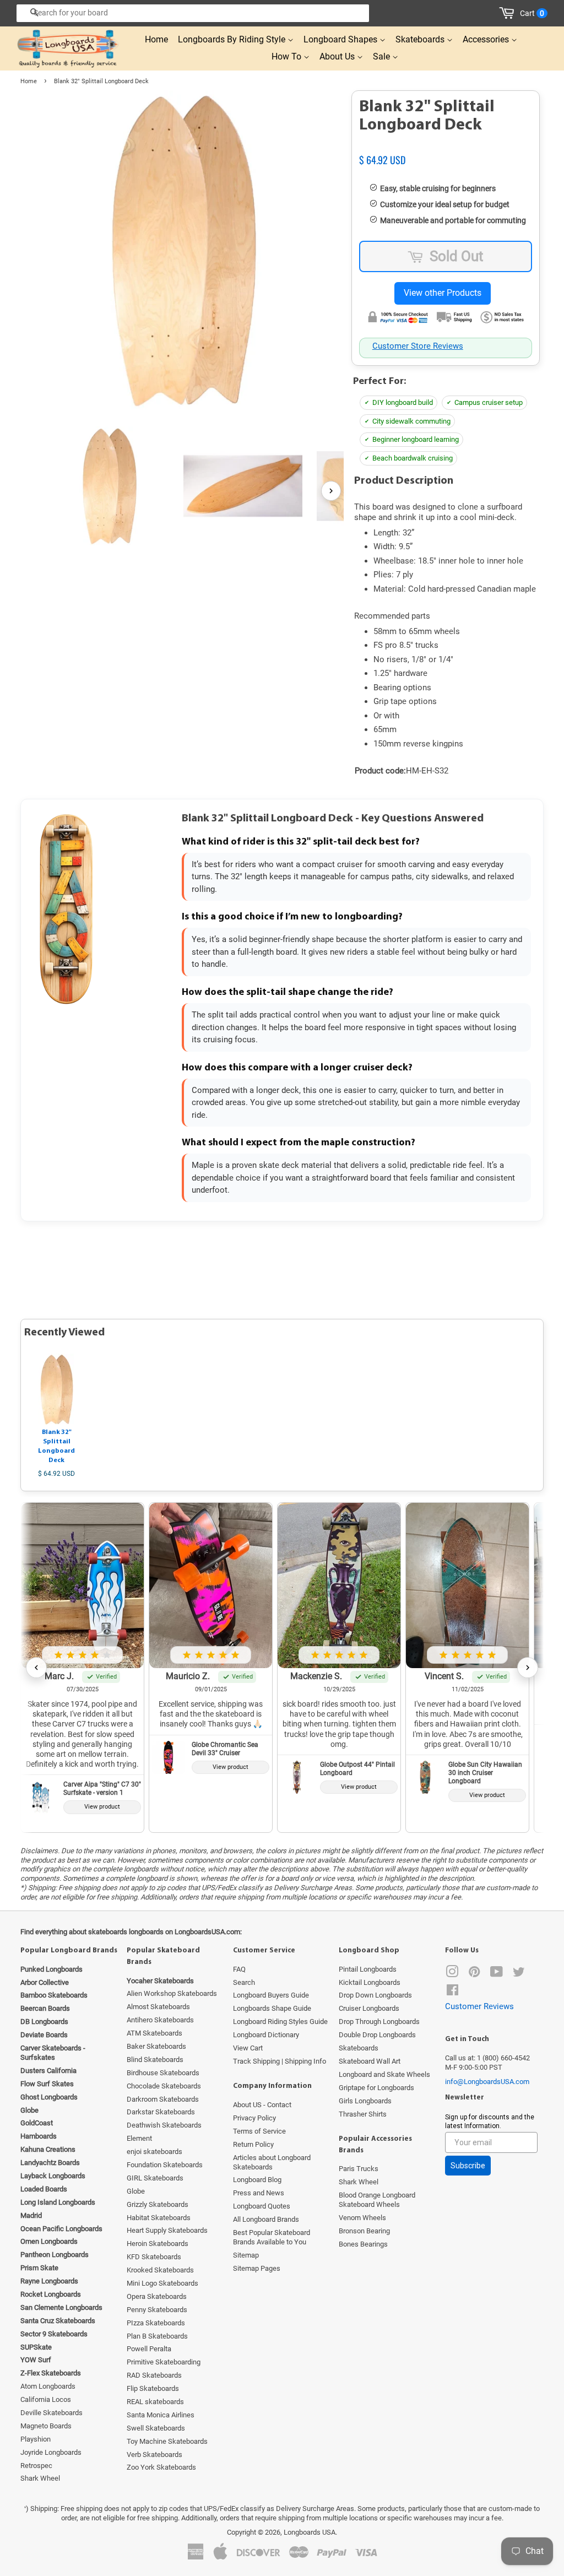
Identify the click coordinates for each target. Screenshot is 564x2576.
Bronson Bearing (364, 2231)
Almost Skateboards (158, 2007)
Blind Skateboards (155, 2060)
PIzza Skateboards (156, 2323)
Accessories (487, 39)
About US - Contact (262, 2105)
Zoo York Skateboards (161, 2467)
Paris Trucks (359, 2169)
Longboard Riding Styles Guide (280, 2022)
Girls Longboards (365, 2101)
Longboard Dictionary (266, 2035)
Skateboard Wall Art (370, 2061)
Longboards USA (310, 2532)
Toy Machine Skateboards (167, 2441)
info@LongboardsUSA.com (487, 2082)
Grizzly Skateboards (158, 2204)
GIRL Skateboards (155, 2178)
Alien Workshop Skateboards (172, 1993)
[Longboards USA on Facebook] (452, 1992)
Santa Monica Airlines (161, 2415)
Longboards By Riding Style (233, 39)
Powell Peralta (149, 2349)
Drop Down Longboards (375, 1995)
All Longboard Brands (266, 2219)
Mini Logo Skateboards (162, 2283)
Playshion (36, 2439)
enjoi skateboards (154, 2152)
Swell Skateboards (156, 2428)
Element (139, 2138)
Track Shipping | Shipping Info (280, 2061)
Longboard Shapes (341, 39)
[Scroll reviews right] (528, 1668)
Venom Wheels (362, 2218)
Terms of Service (259, 2131)
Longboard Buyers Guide (271, 1995)
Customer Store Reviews (418, 346)
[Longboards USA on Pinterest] (474, 1974)
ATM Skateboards (154, 2033)
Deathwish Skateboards (164, 2125)
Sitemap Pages (257, 2268)
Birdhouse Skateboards (163, 2073)
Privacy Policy (254, 2118)
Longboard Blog (257, 2180)
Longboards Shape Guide (272, 2008)
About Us (338, 56)
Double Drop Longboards (377, 2035)
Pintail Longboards (368, 1969)
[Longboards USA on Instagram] (452, 1974)
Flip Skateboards (153, 2388)
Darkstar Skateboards (161, 2112)
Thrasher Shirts (363, 2114)
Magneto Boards (46, 2426)
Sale (383, 56)
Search (244, 1982)
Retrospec (36, 2466)
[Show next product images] (331, 491)
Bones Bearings (363, 2244)
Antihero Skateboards (160, 2020)
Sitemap (246, 2255)
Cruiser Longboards (369, 2008)
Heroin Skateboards (158, 2244)
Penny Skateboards (157, 2310)
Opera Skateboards (157, 2296)
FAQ (239, 1969)
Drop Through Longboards (379, 2022)
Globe (136, 2191)
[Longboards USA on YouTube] (497, 1974)
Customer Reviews (479, 2006)
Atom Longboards (48, 2386)
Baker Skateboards (156, 2046)
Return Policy (253, 2144)
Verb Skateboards (154, 2455)
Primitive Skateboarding (164, 2362)
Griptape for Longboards (376, 2088)
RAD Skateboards (154, 2375)
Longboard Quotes (262, 2206)
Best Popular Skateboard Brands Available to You (272, 2237)
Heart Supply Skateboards (167, 2230)
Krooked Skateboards (160, 2270)
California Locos (46, 2399)
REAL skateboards (155, 2402)
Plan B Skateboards (157, 2336)
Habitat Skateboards (159, 2218)
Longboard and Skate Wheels (384, 2074)
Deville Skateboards (51, 2413)
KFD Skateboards (154, 2257)
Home (156, 39)
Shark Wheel (40, 2478)
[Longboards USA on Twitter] (519, 1974)
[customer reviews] (446, 148)
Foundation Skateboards (165, 2165)
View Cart (248, 2048)
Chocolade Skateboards (164, 2086)
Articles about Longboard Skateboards (272, 2162)
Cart (532, 13)
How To (288, 56)
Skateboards (421, 39)
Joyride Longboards (51, 2452)
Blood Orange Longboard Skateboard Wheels (377, 2200)
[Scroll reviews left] (36, 1668)
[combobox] (193, 13)
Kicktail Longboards (370, 1982)
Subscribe (468, 2166)
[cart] (509, 13)
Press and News (259, 2193)
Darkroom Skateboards (163, 2099)
